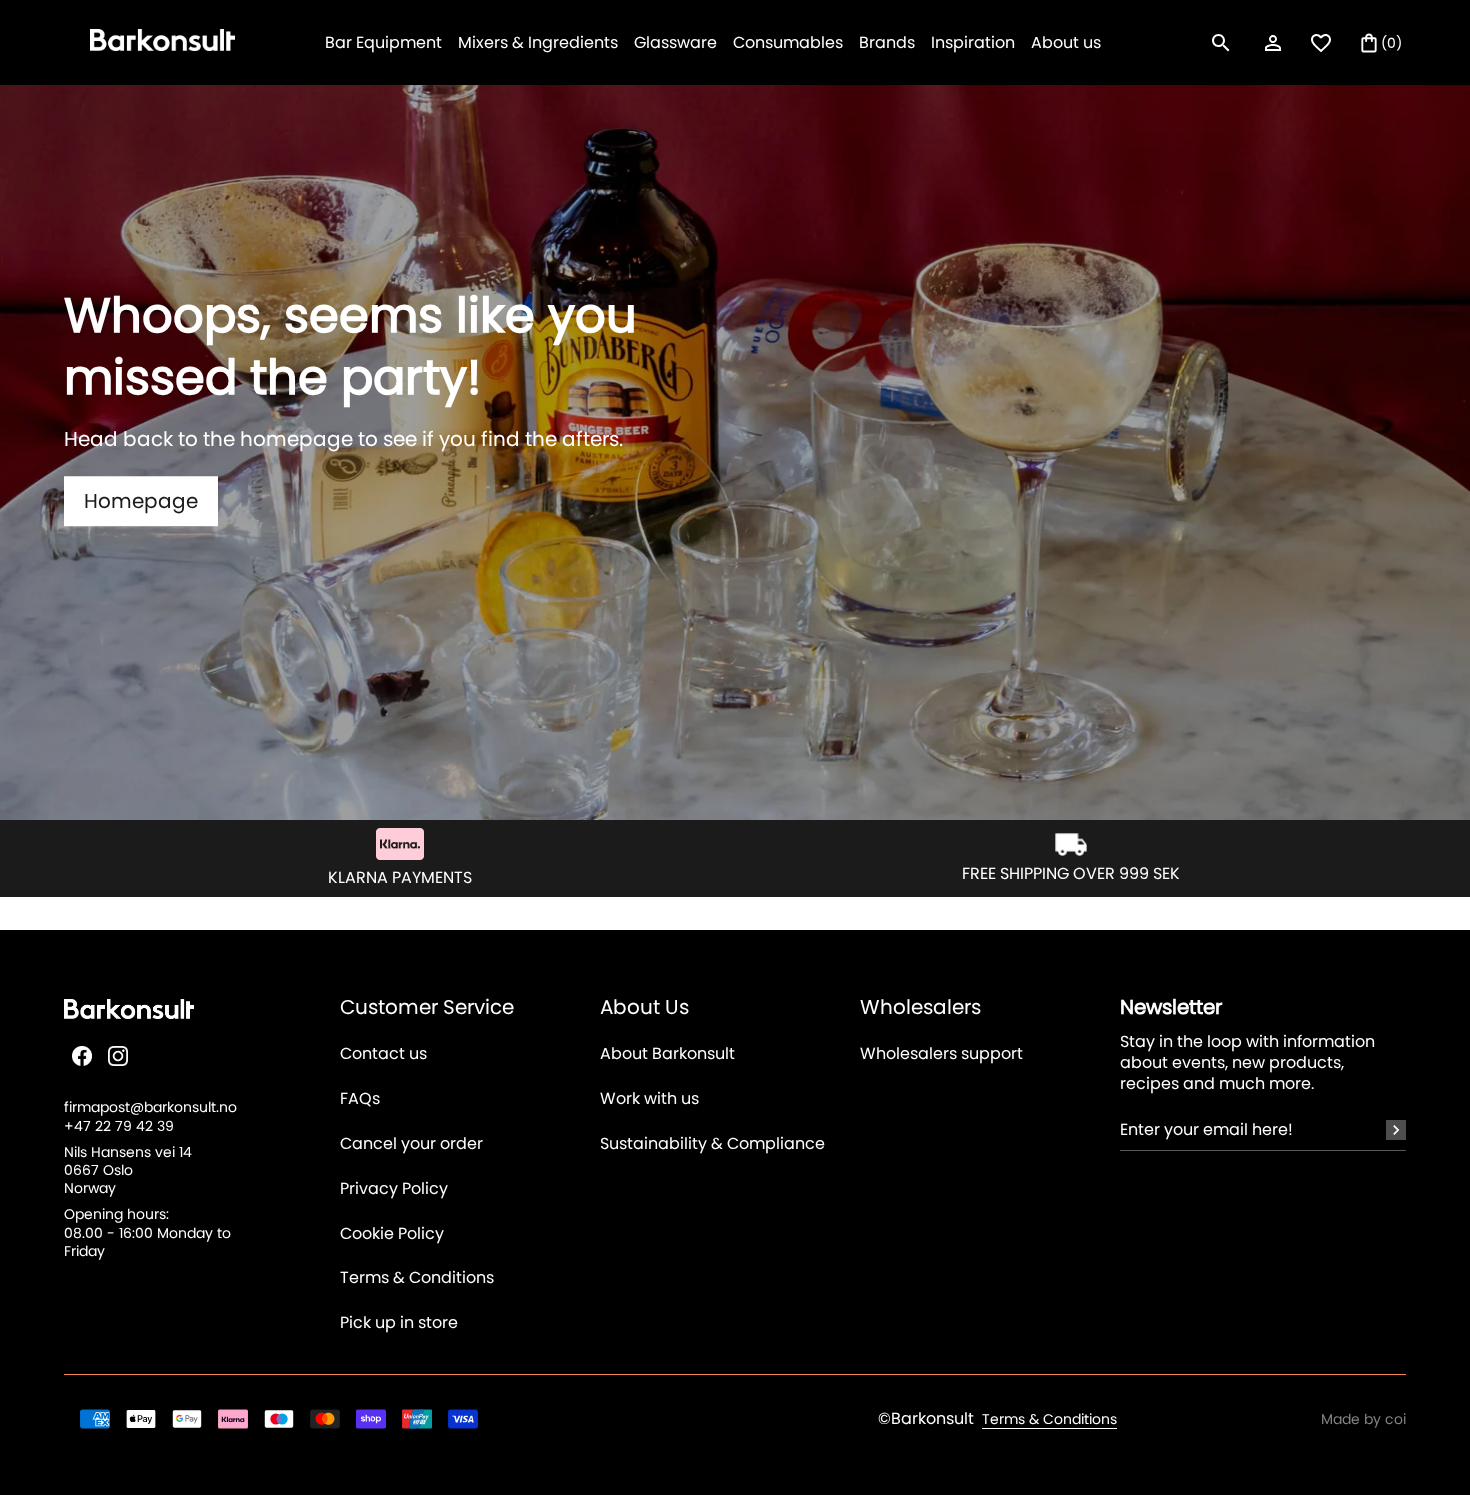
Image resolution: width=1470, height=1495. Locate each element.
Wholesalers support (941, 1054)
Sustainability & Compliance (712, 1144)
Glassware (675, 42)
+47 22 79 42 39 (119, 1126)
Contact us (383, 1054)
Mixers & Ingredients (538, 42)
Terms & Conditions (417, 1278)
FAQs (360, 1099)
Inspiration (973, 42)
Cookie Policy (392, 1234)
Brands (887, 42)
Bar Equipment (383, 42)
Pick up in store (399, 1323)
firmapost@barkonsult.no (150, 1107)
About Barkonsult (667, 1054)
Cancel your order (411, 1144)
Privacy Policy (394, 1189)
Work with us (649, 1099)
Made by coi (1363, 1419)
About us (1066, 42)
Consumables (788, 42)
